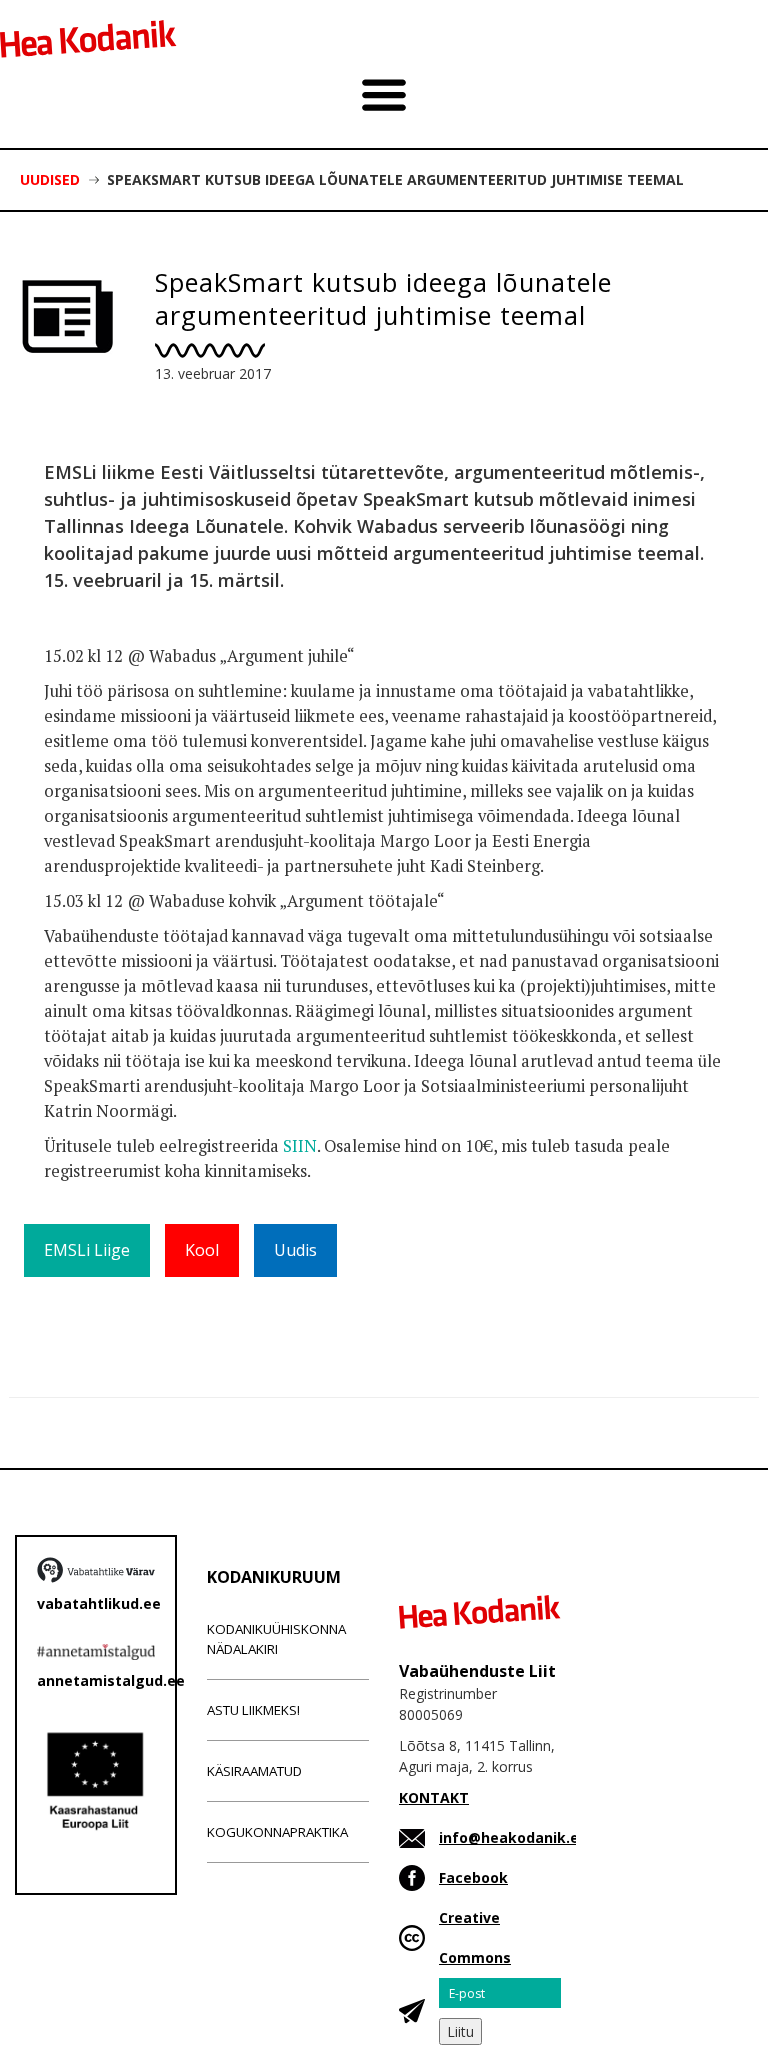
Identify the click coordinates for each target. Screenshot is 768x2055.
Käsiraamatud (254, 1771)
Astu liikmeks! (253, 1710)
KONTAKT (434, 1797)
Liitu (460, 2031)
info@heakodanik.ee (513, 1837)
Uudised (50, 179)
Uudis (295, 1250)
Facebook (473, 1877)
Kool (202, 1250)
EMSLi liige (87, 1250)
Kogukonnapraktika (277, 1832)
